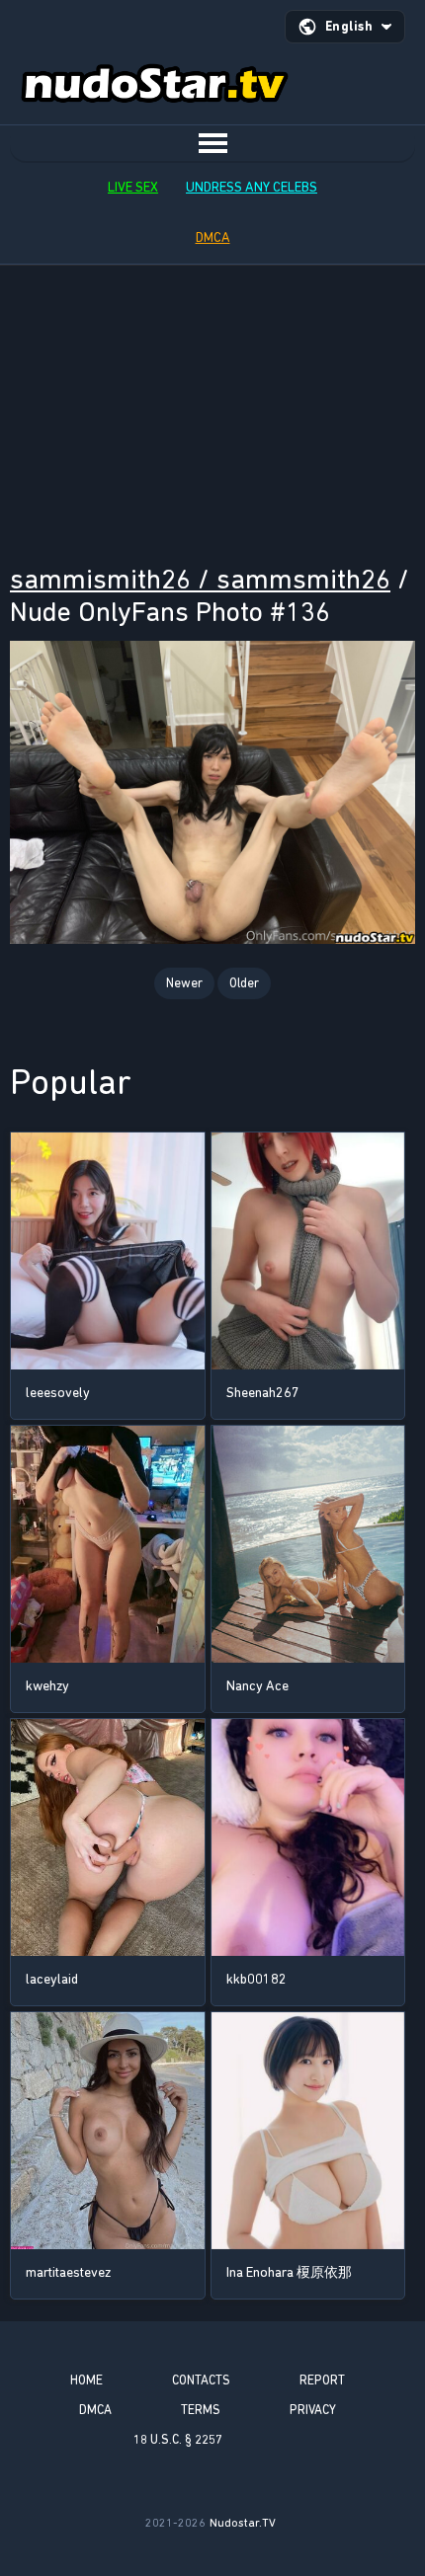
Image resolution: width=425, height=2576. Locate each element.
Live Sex (133, 187)
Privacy (313, 2410)
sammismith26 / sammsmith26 (200, 579)
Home (86, 2380)
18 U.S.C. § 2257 (178, 2439)
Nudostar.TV (243, 2523)
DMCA (213, 237)
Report (322, 2380)
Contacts (201, 2380)
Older (244, 983)
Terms (201, 2410)
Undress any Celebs (252, 187)
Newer (184, 983)
